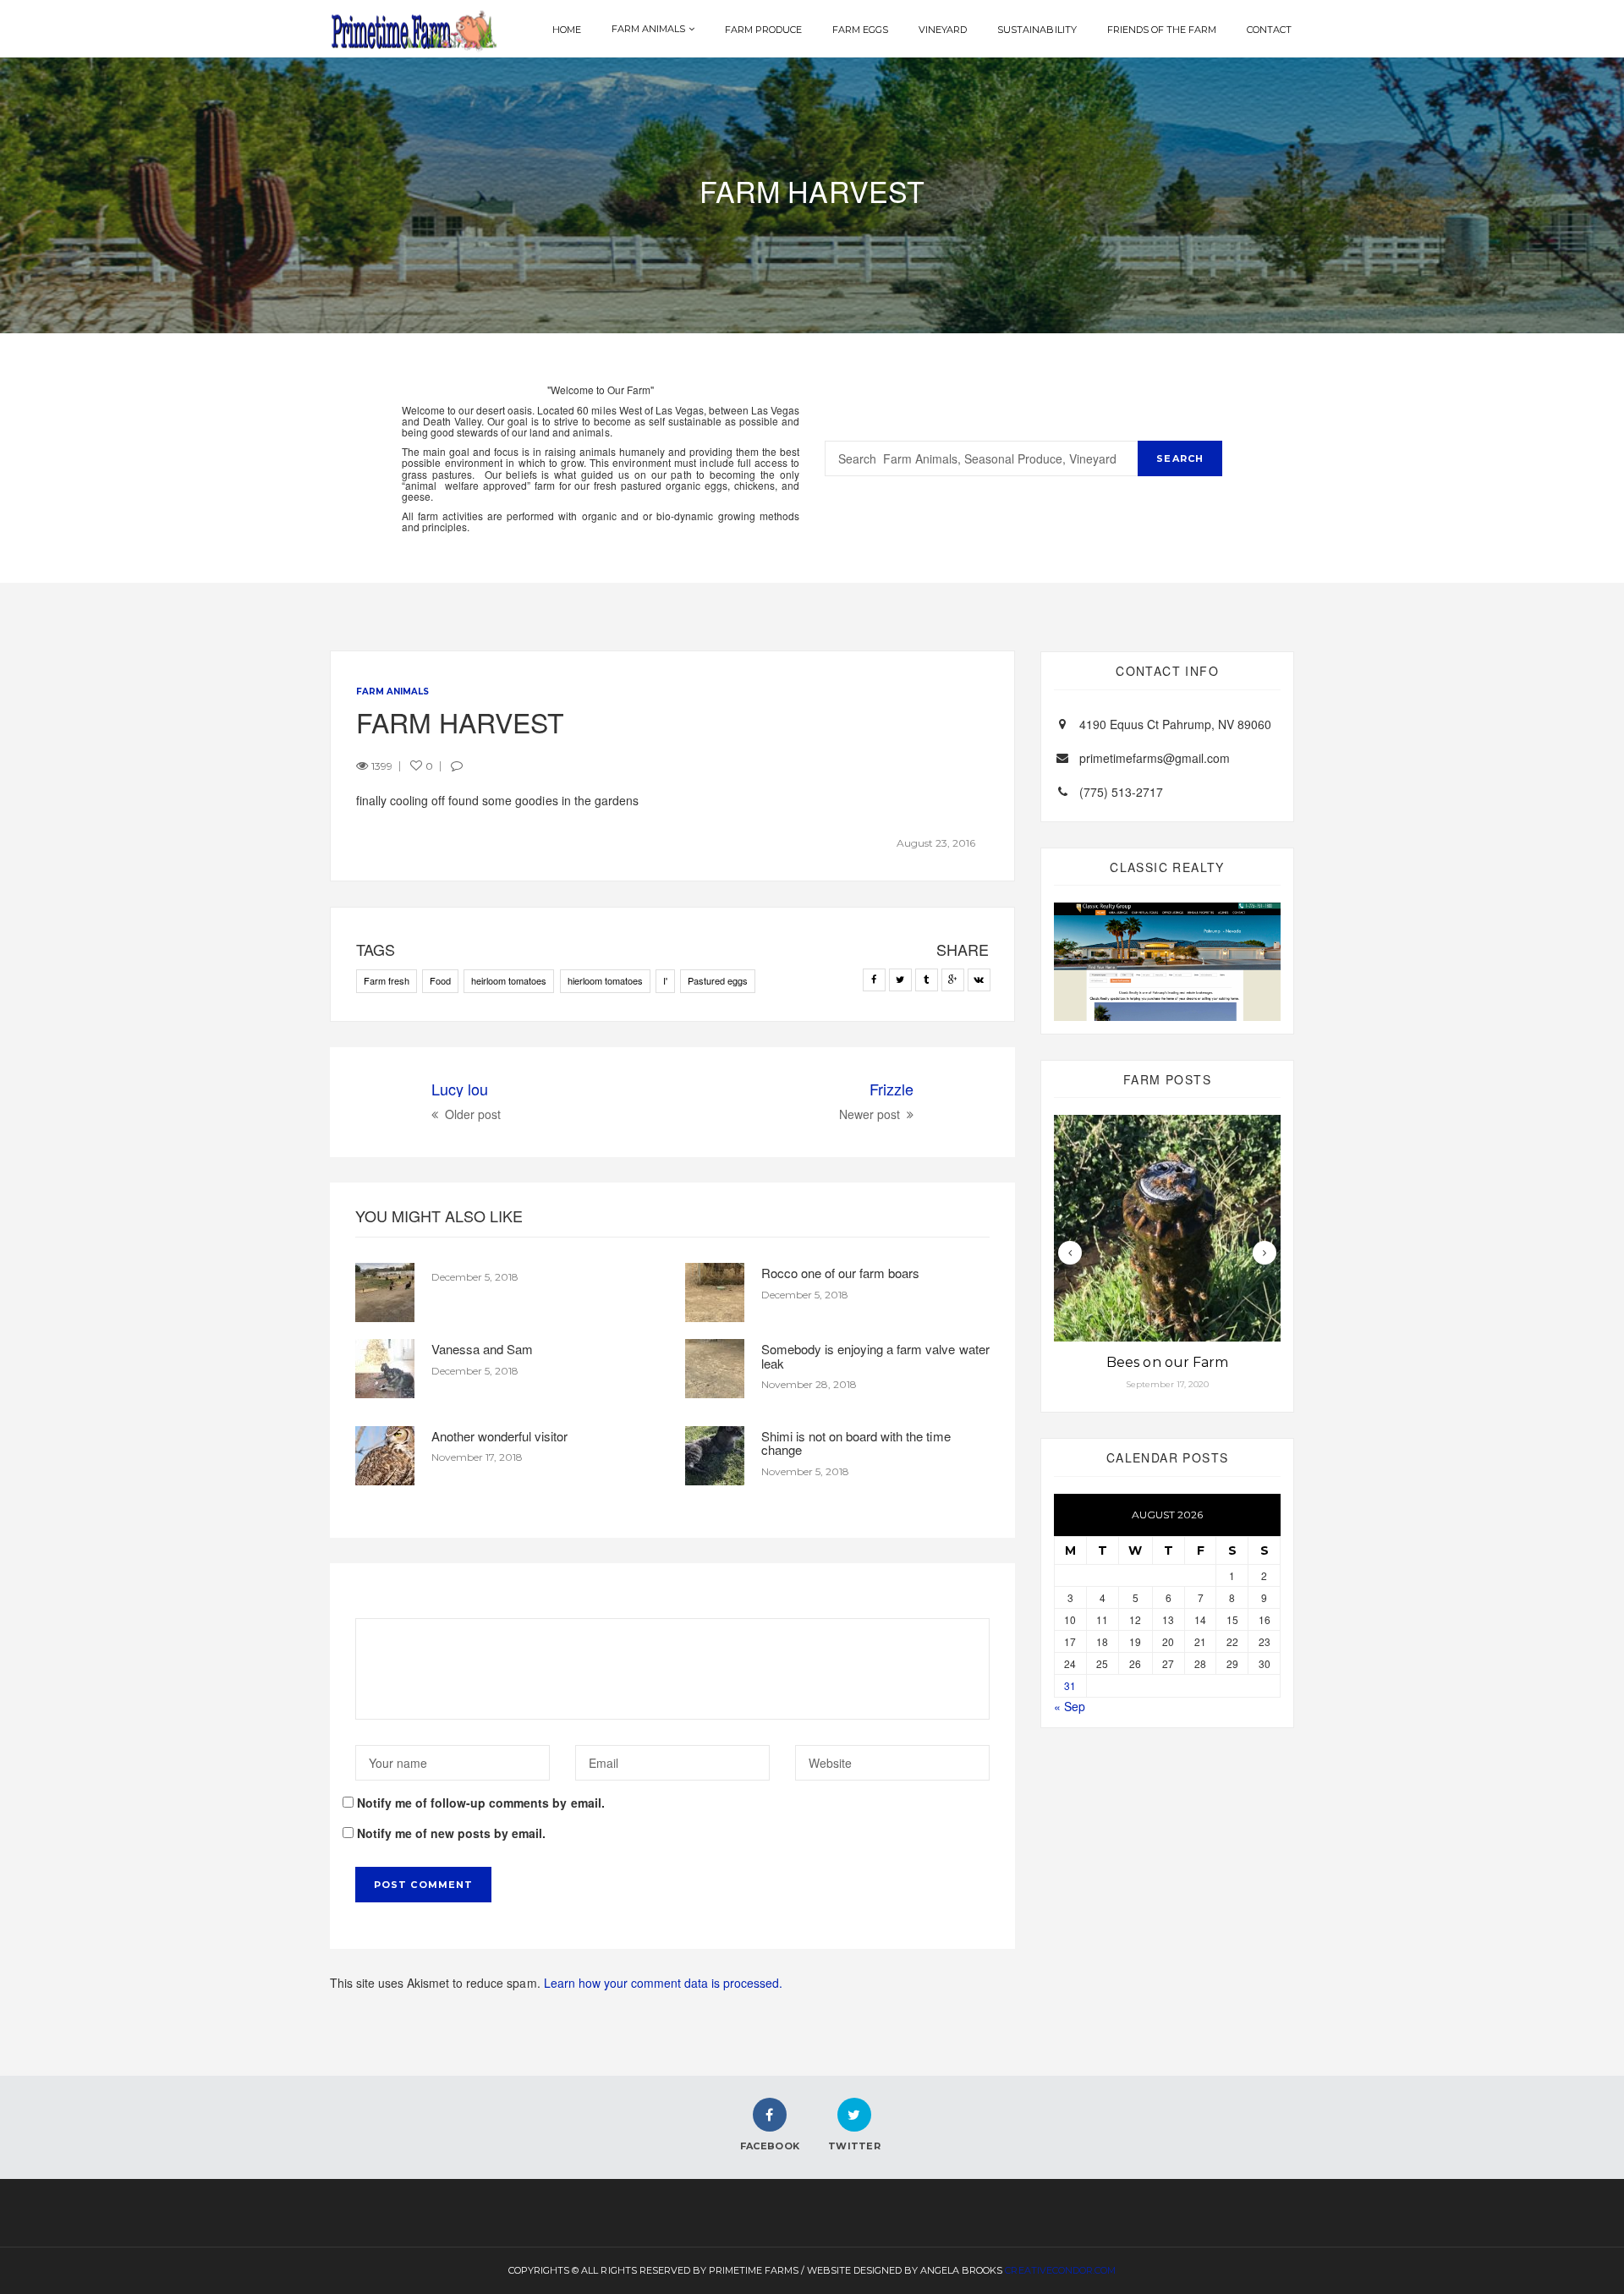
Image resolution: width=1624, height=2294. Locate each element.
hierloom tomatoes (605, 980)
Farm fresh (387, 980)
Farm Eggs (860, 30)
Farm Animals (648, 29)
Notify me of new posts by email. (451, 1833)
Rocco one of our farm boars (840, 1273)
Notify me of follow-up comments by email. (481, 1803)
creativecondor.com (1060, 2270)
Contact (1269, 30)
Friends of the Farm (1162, 30)
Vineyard (943, 30)
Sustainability (1037, 30)
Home (567, 30)
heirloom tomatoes (509, 980)
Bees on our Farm (1167, 1362)
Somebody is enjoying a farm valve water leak (875, 1356)
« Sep (1070, 1706)
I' (665, 980)
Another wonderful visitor (499, 1436)
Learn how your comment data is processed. (664, 1983)
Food (440, 980)
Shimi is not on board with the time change (856, 1443)
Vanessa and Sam (482, 1349)
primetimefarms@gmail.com (1155, 758)
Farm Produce (763, 30)
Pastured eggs (718, 980)
